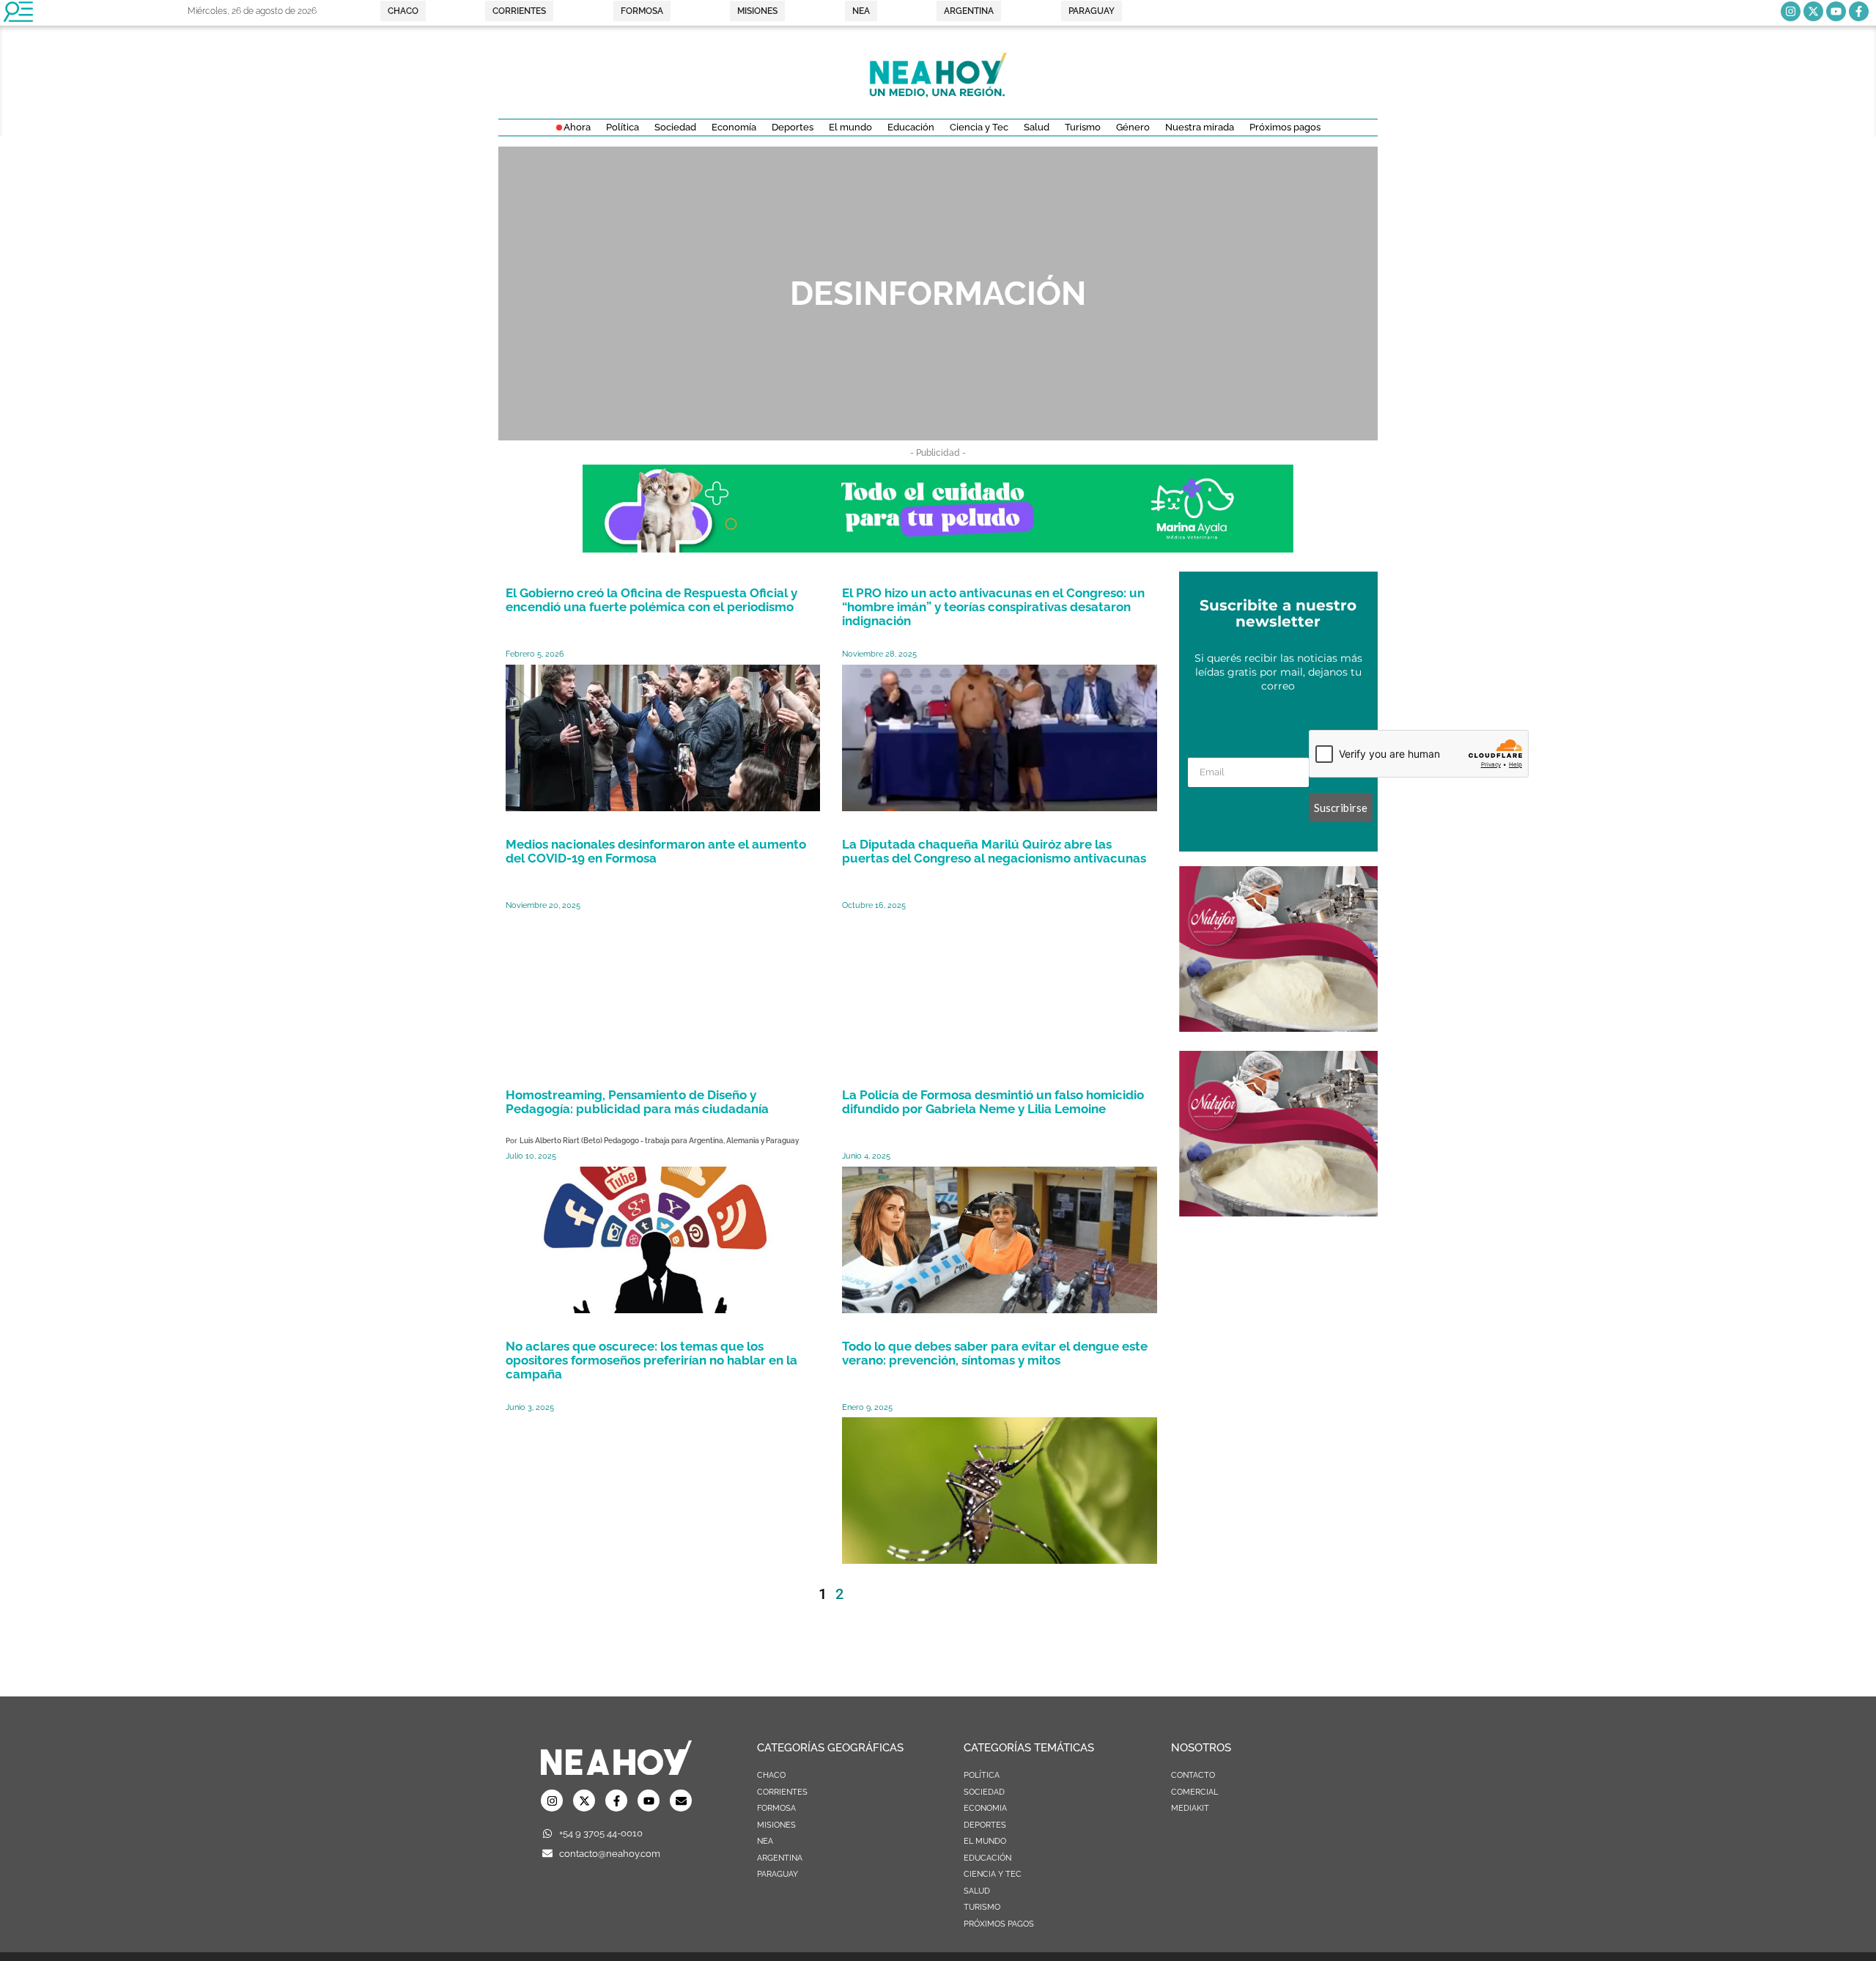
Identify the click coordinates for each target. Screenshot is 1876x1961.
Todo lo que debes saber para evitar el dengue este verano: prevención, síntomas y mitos (995, 1353)
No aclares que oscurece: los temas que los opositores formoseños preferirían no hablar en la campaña (651, 1360)
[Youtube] (1836, 11)
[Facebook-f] (1859, 11)
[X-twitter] (1813, 11)
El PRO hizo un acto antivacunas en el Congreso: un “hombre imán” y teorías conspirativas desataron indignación (993, 607)
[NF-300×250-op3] (1278, 1027)
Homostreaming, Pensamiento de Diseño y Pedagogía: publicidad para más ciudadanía (637, 1102)
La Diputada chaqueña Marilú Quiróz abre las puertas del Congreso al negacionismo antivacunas (994, 851)
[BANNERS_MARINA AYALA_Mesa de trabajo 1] (938, 548)
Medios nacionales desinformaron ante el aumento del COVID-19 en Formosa (656, 851)
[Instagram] (1791, 11)
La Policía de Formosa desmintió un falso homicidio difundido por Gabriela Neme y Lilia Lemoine (993, 1102)
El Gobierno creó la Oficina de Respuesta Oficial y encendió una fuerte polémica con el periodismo (651, 600)
